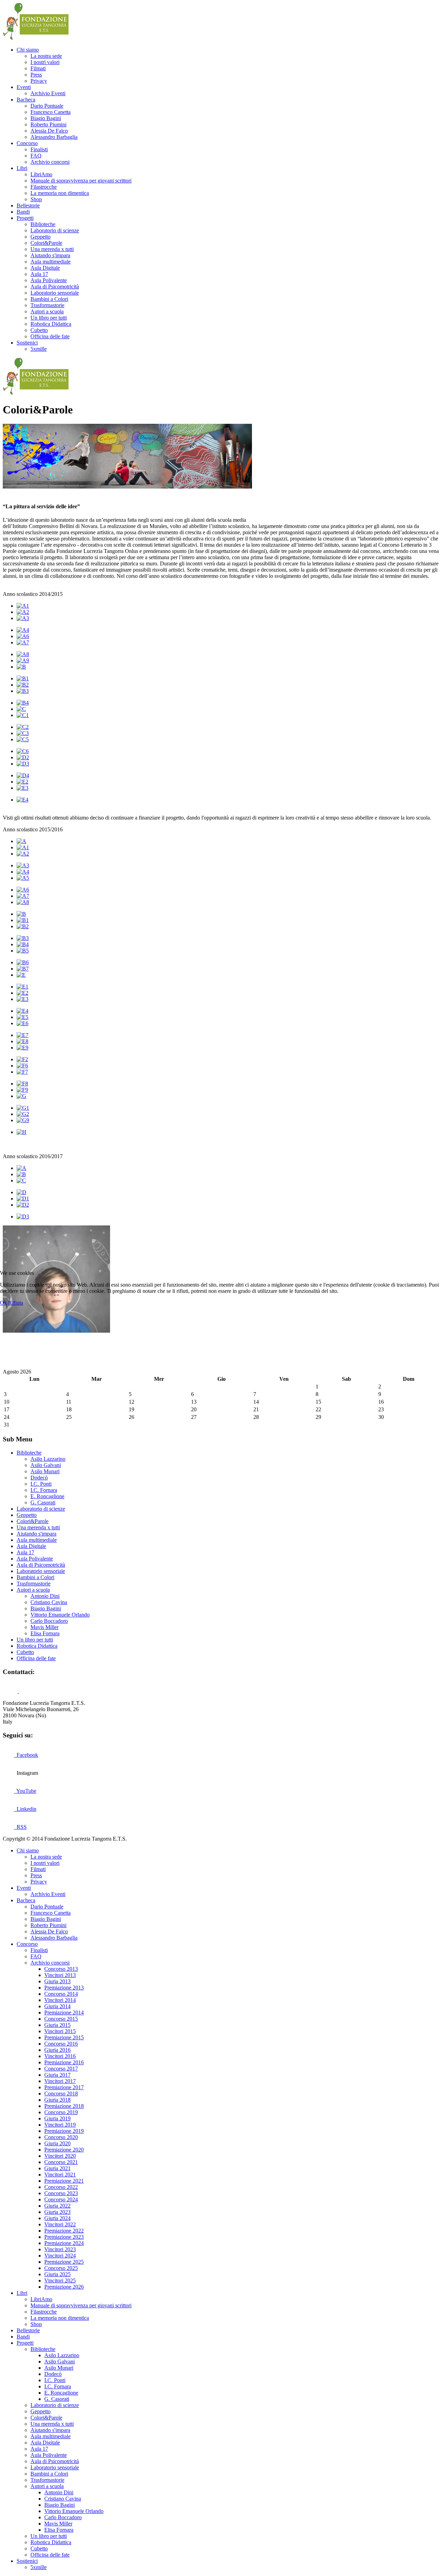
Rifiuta (16, 1303)
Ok (3, 1303)
